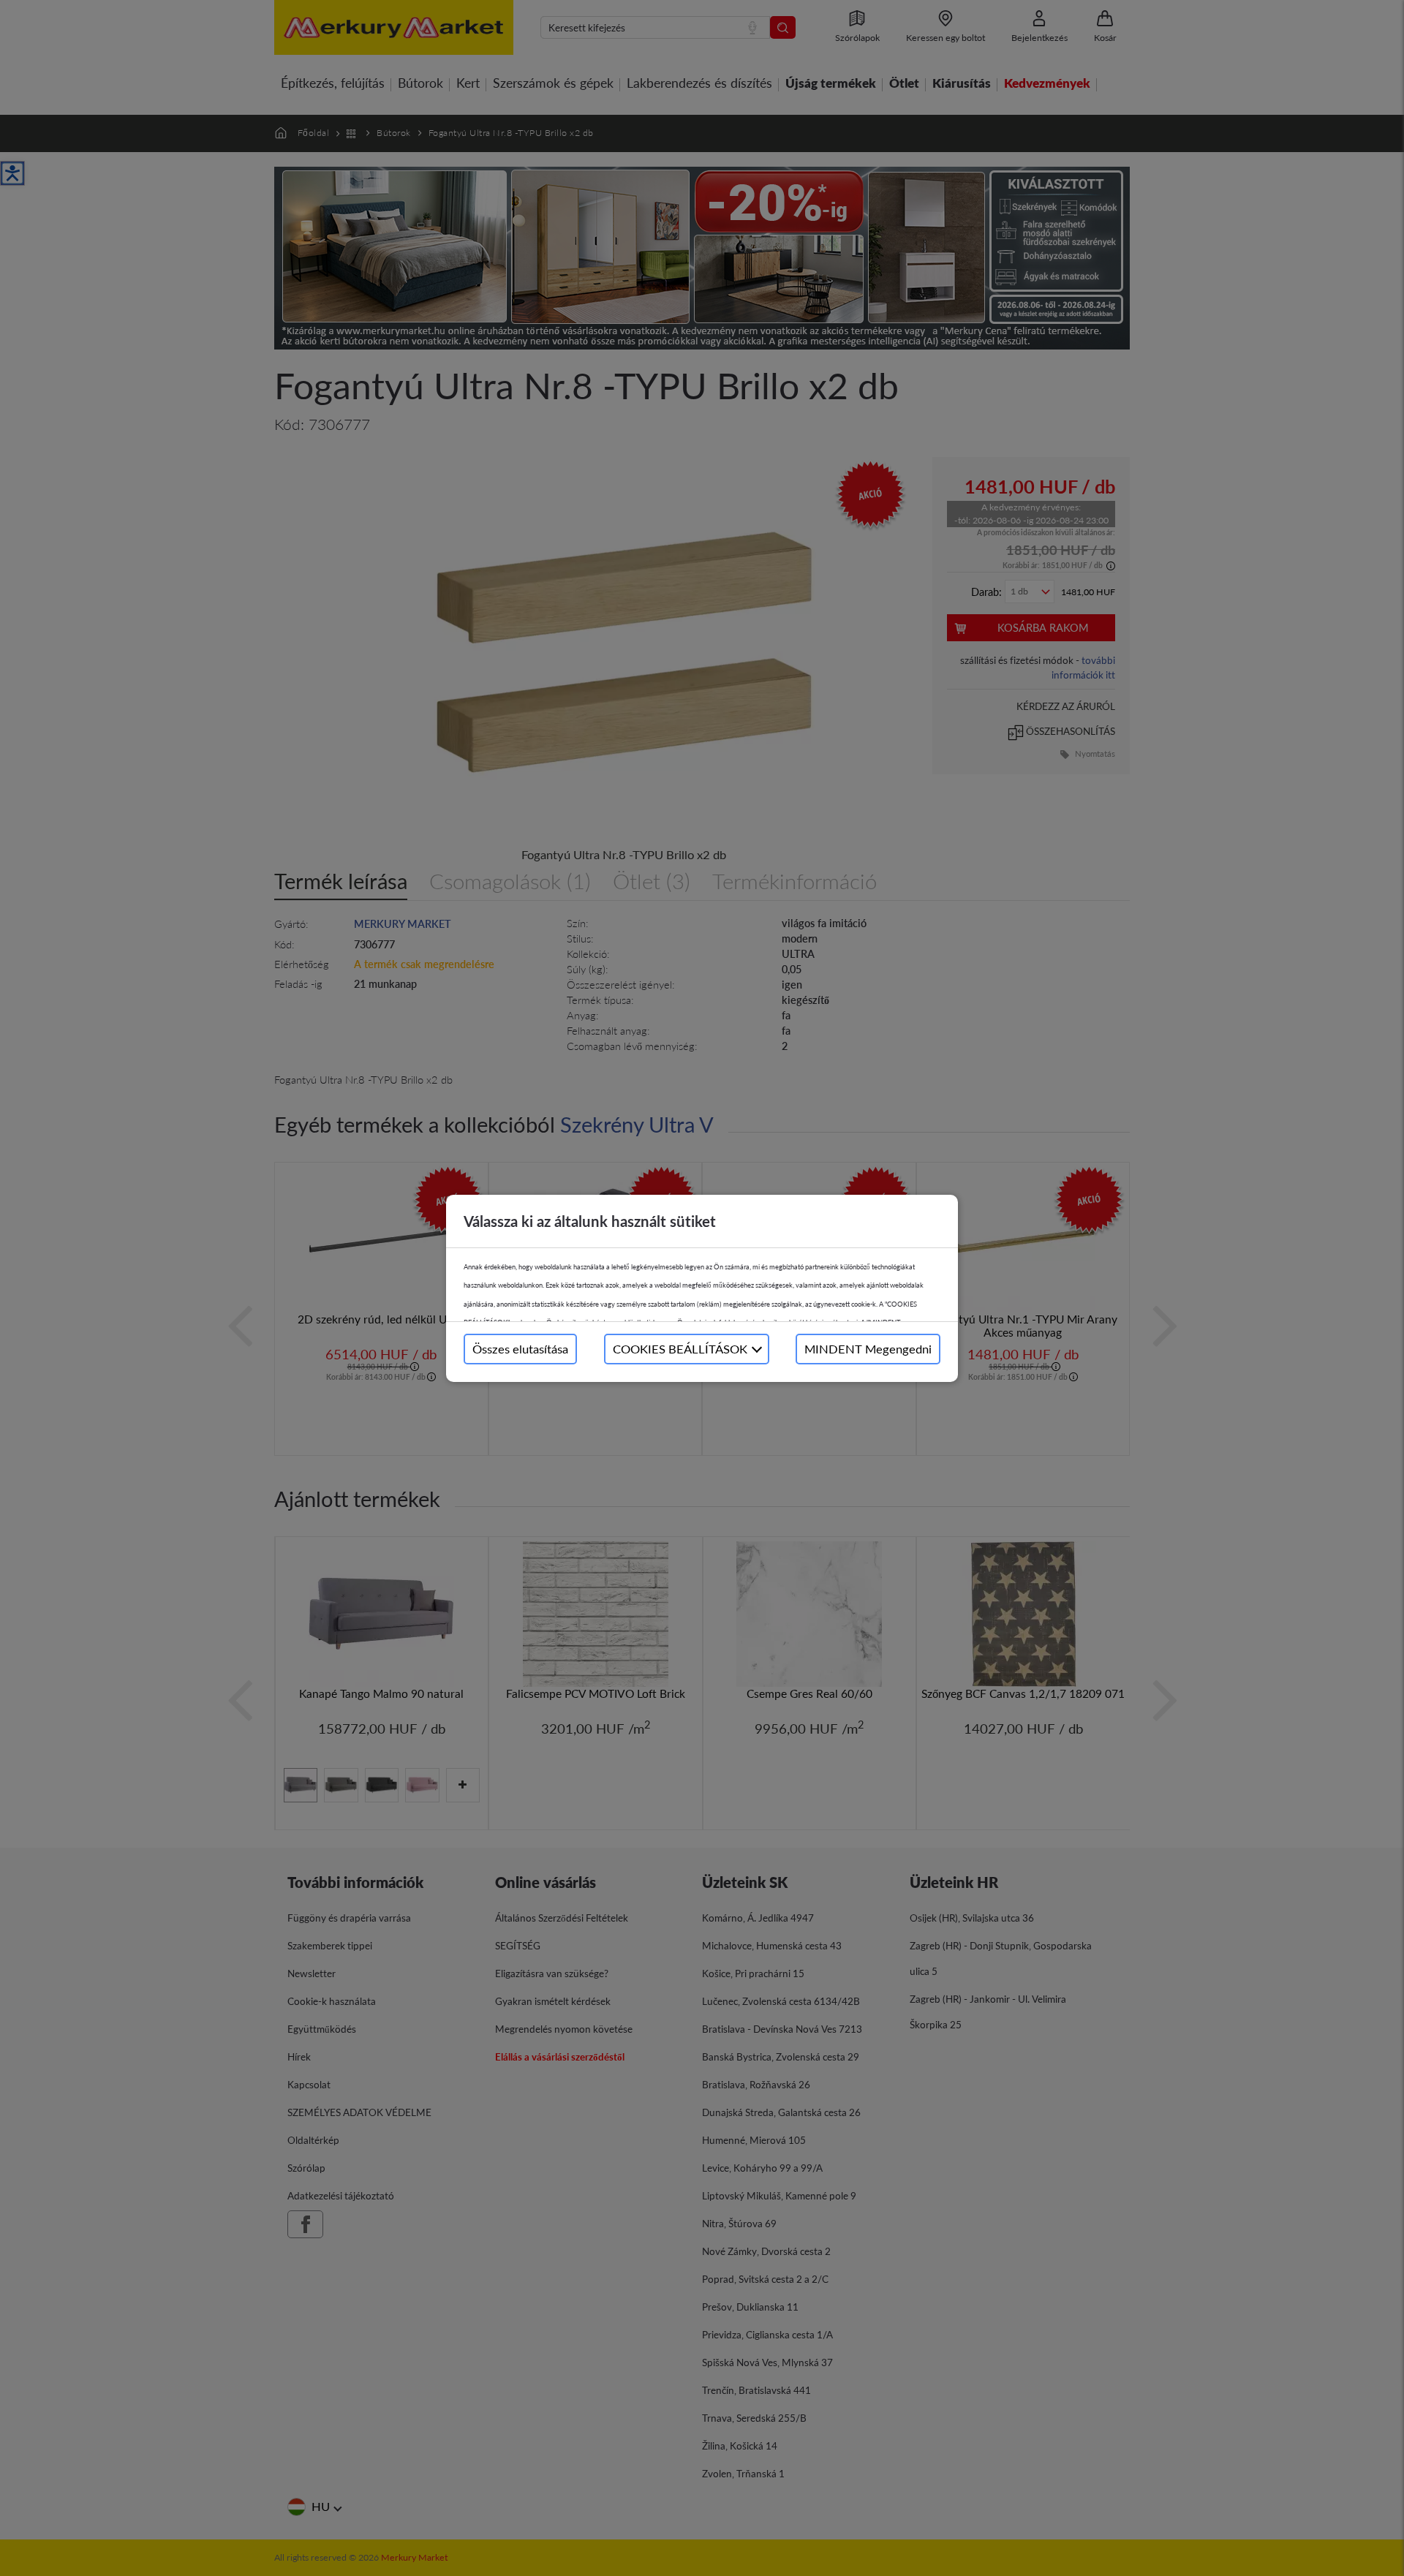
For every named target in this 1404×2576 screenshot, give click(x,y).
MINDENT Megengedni (868, 1349)
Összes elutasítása (520, 1349)
